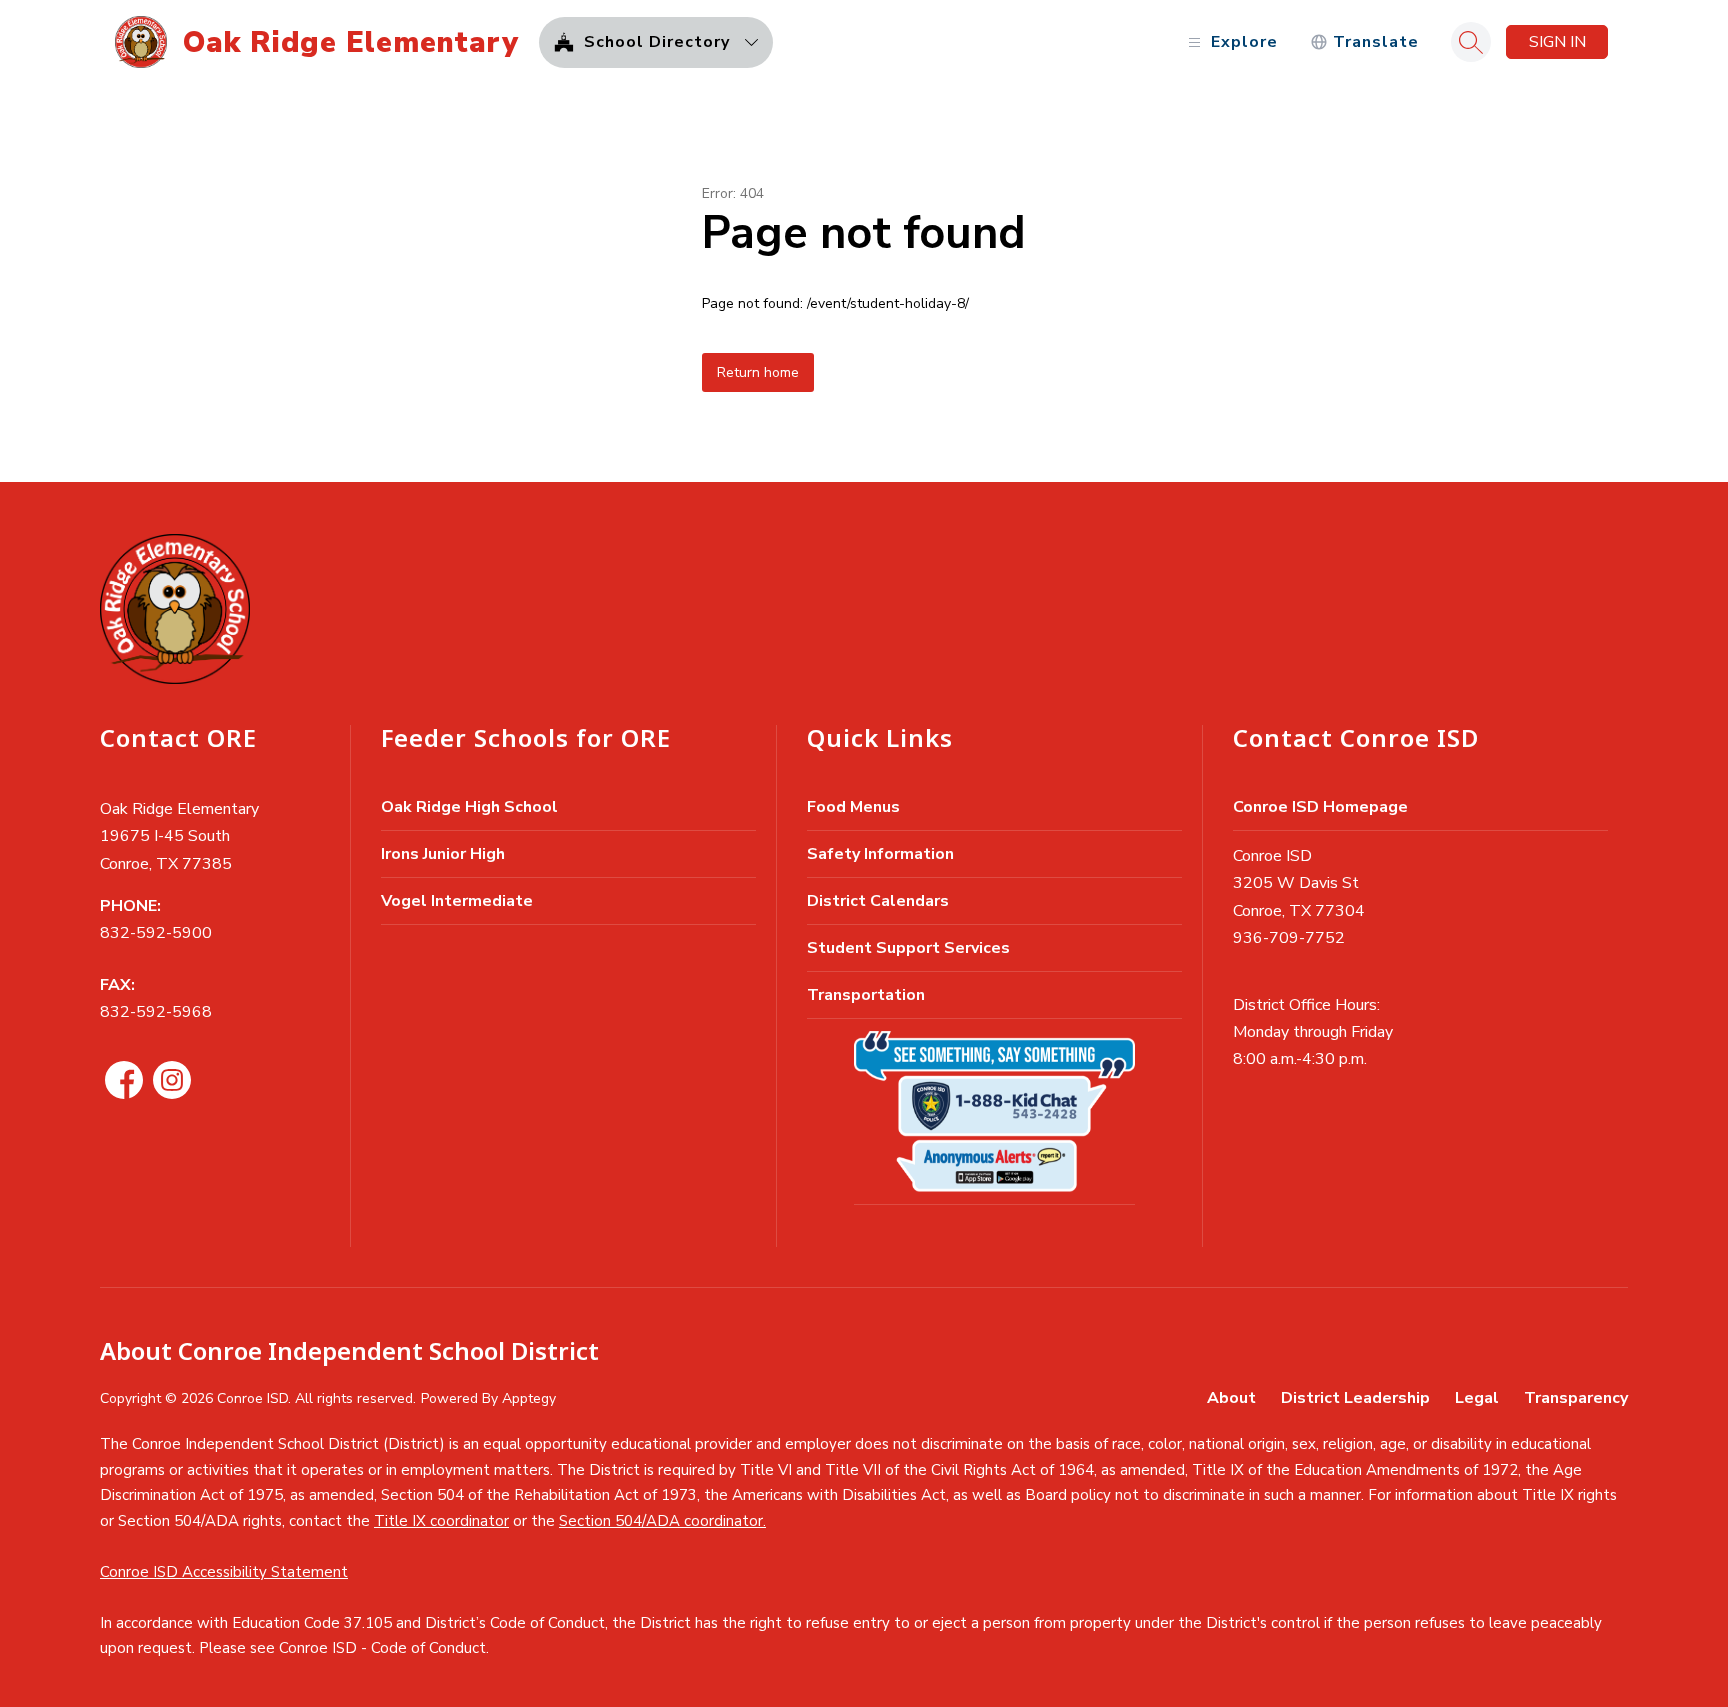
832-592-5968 (156, 1012)
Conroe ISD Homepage (1320, 807)
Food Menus (853, 807)
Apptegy (529, 1398)
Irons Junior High (443, 854)
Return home (758, 372)
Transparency (1576, 1398)
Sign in (1557, 42)
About (1231, 1398)
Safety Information (880, 854)
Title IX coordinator (441, 1521)
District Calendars (878, 901)
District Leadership (1355, 1398)
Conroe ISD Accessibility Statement (224, 1572)
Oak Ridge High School (469, 807)
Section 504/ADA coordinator (661, 1521)
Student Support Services (908, 948)
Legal (1477, 1398)
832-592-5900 (156, 933)
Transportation (866, 995)
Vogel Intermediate (457, 901)
